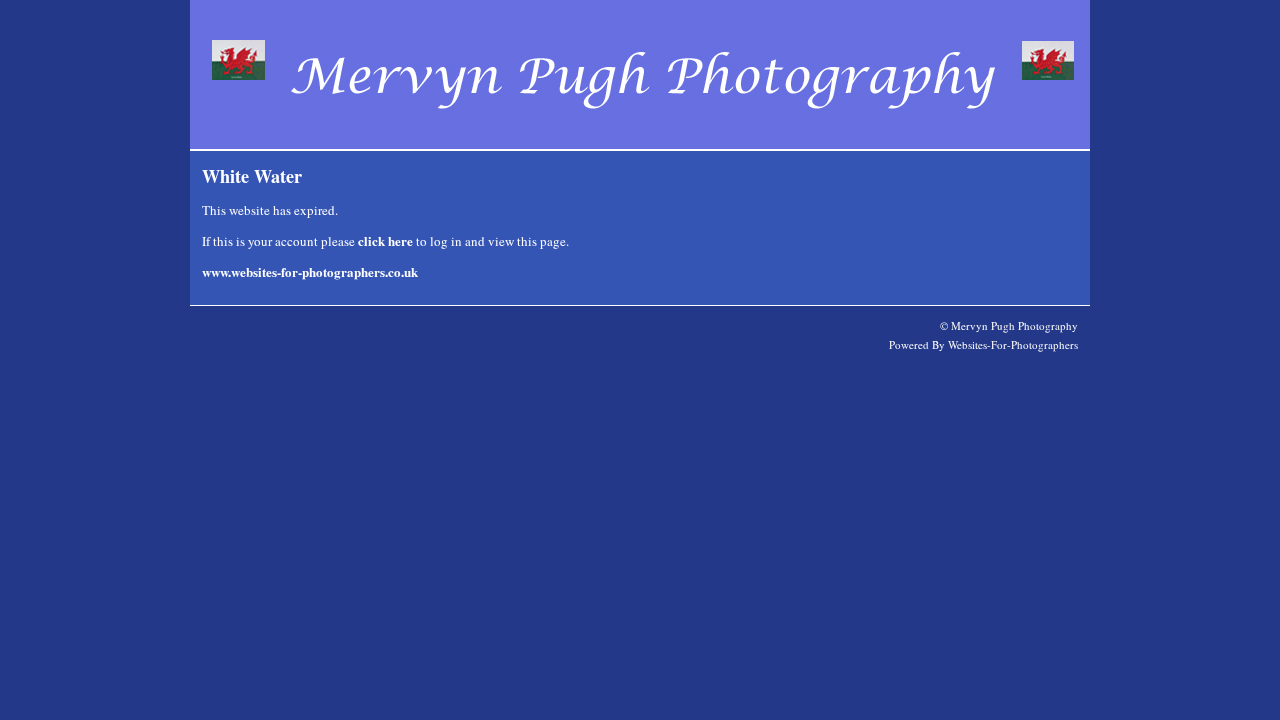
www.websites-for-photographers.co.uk (310, 271)
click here (385, 240)
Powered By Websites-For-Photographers (983, 344)
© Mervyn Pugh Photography (1009, 325)
